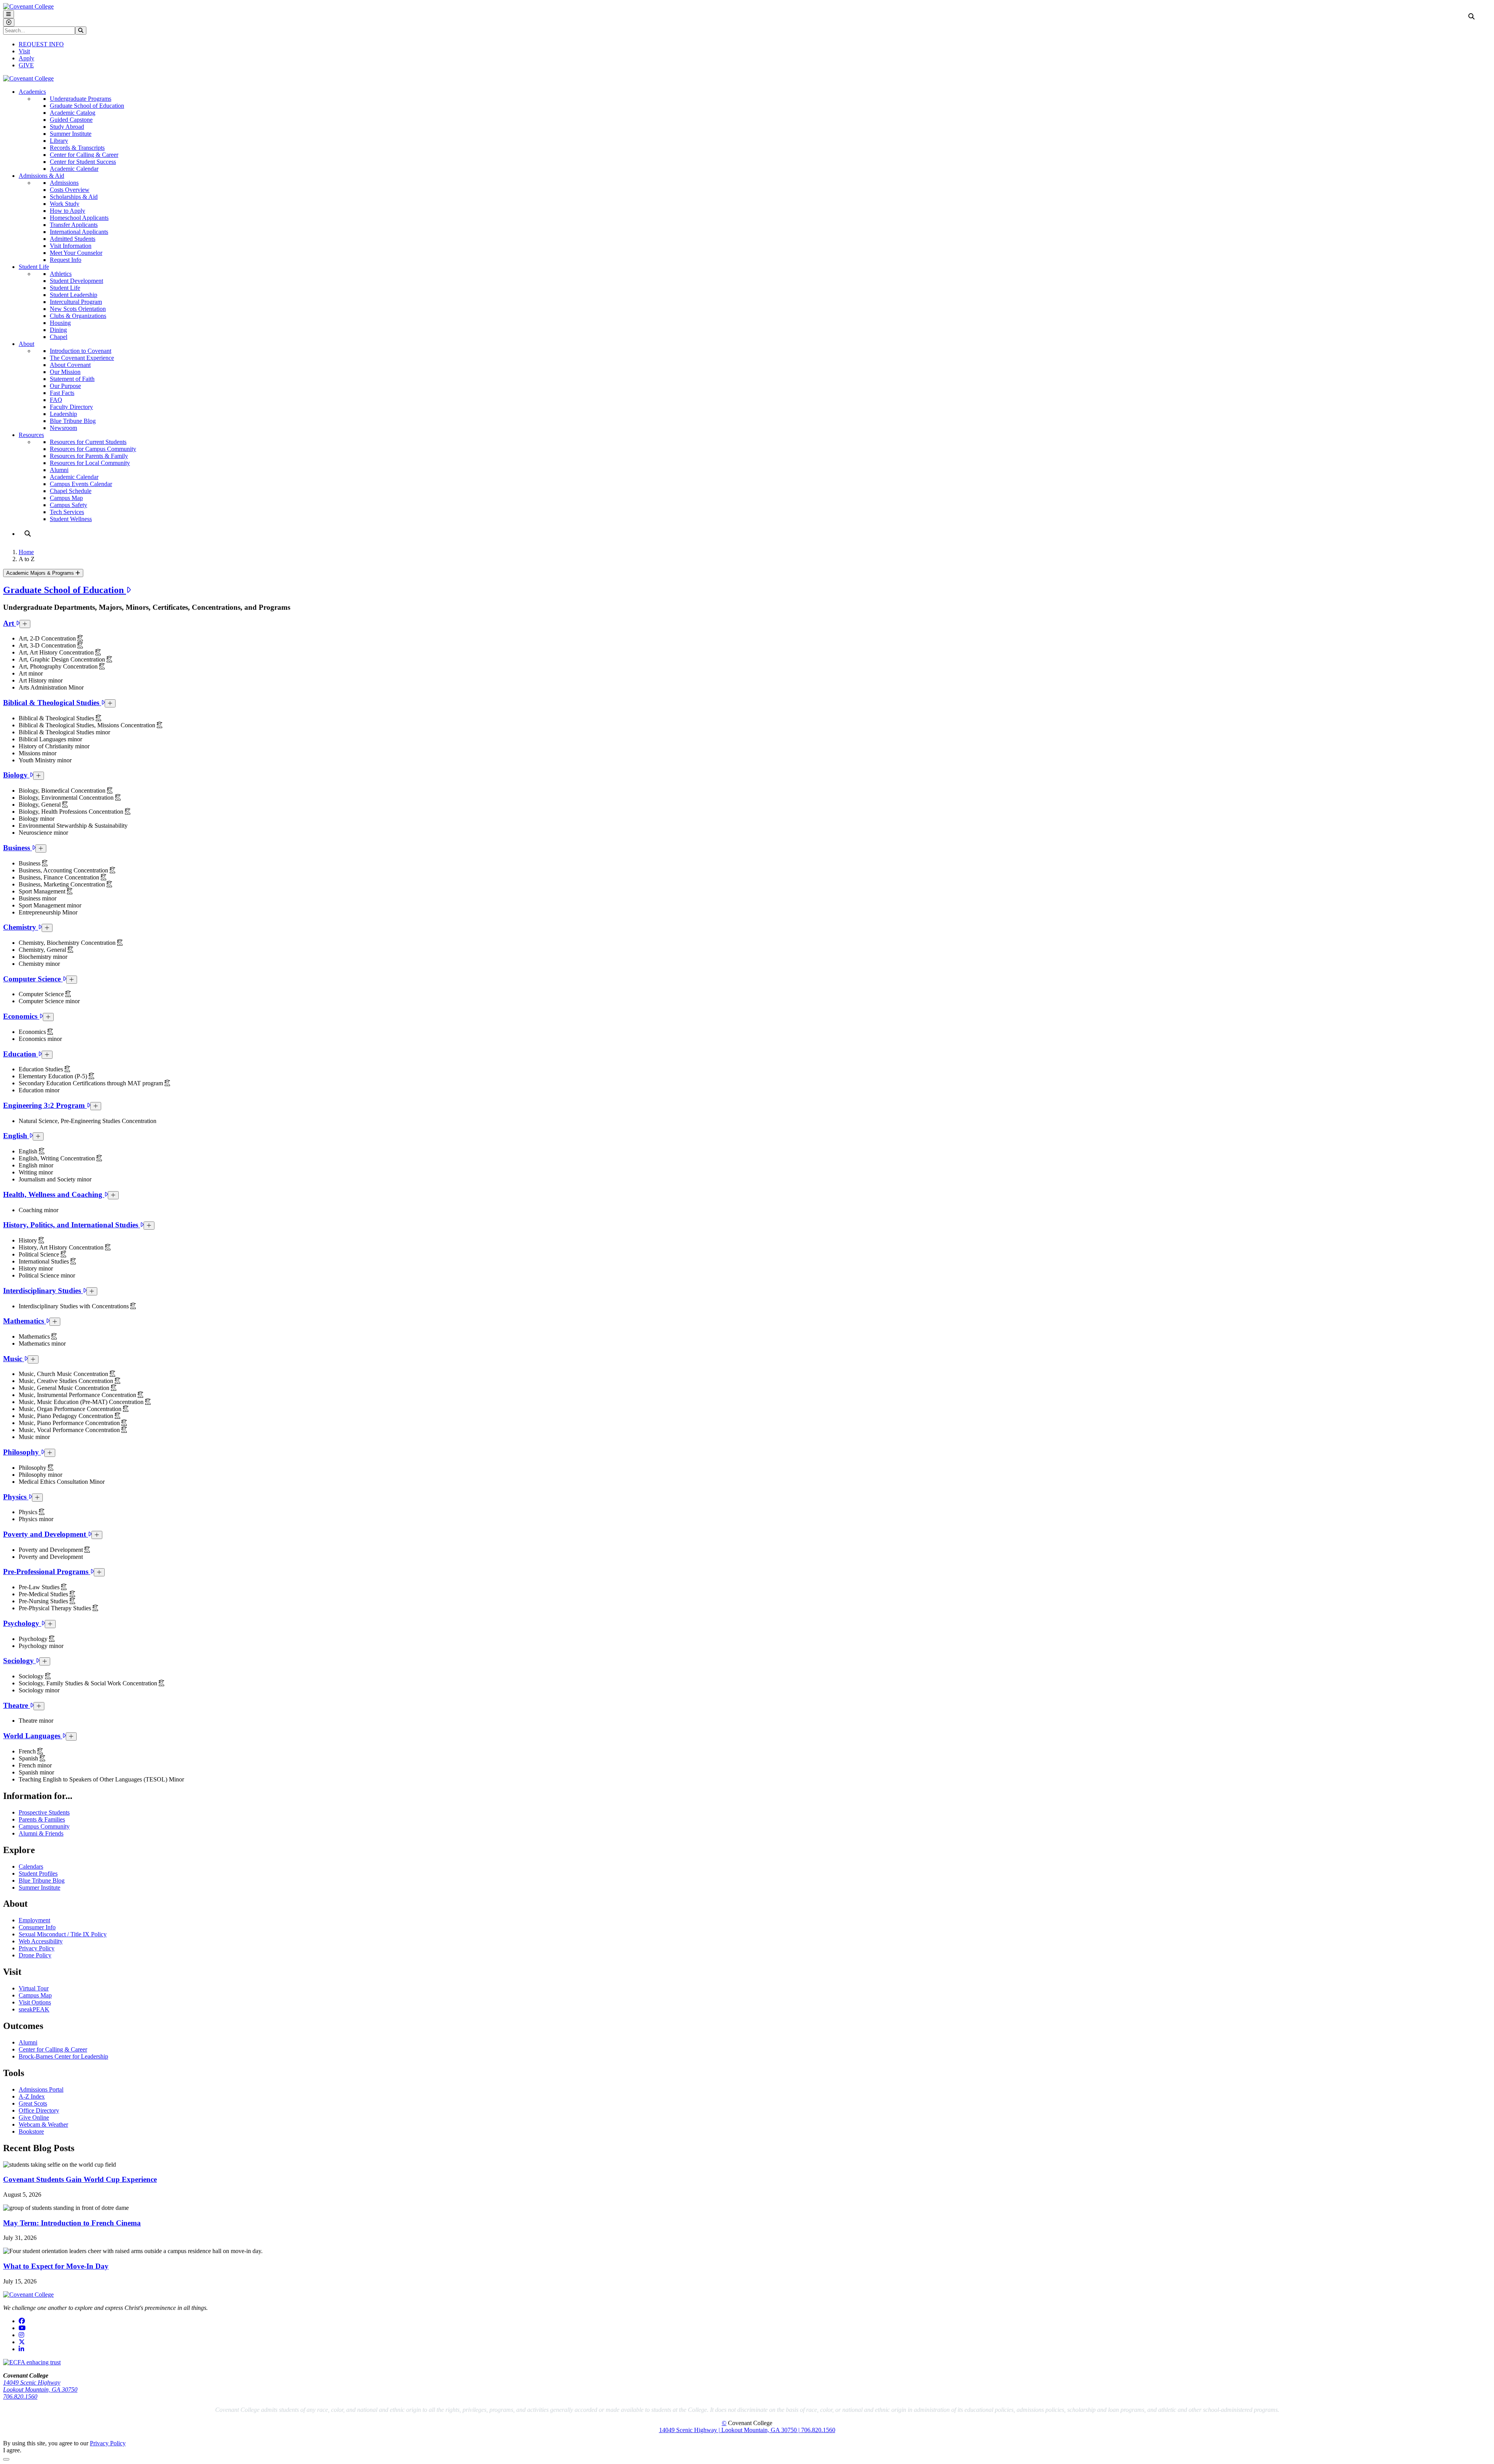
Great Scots (33, 2103)
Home (26, 552)
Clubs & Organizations (78, 316)
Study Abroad (67, 127)
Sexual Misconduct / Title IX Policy (63, 1934)
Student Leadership (74, 295)
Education (21, 1054)
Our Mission (65, 372)
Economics (21, 1016)
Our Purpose (65, 386)
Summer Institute (71, 134)
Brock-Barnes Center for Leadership (63, 2056)
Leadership (63, 414)
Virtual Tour (34, 1988)
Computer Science (33, 979)
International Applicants (79, 232)
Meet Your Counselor (76, 253)
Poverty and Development (46, 1534)
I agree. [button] (12, 2450)
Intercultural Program (76, 302)
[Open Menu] (9, 14)
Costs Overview (70, 190)
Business (18, 848)
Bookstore (31, 2131)
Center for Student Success (83, 162)
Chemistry (21, 927)
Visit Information (71, 246)
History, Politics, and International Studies (72, 1225)
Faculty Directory (71, 407)
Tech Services (67, 512)
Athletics (61, 274)
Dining (58, 330)
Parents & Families (42, 1819)
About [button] (26, 344)
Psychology (22, 1623)
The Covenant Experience (82, 358)
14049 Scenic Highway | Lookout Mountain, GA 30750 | (730, 2430)
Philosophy (22, 1452)
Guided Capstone (71, 120)
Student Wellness (71, 519)
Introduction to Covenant (81, 351)
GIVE (26, 65)
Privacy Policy (37, 1948)
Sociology (19, 1661)
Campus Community (44, 1826)
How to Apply (68, 211)
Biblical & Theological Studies (52, 703)
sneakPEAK (34, 2009)
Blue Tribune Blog (73, 421)
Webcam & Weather (43, 2124)
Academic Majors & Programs (41, 573)
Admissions (64, 183)
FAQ (56, 400)
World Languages (33, 1736)
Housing (60, 323)
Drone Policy (35, 1955)
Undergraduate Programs (81, 99)
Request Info (66, 260)
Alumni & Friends (41, 1833)
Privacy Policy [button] (108, 2443)
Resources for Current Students (88, 442)
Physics (16, 1497)
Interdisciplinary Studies (43, 1291)
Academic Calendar (74, 169)
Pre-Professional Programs (47, 1572)
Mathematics (25, 1321)
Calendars (31, 1866)
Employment (34, 1920)
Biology (16, 775)
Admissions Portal (41, 2089)
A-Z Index (32, 2096)
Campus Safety (68, 505)
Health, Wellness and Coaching (54, 1194)
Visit (24, 51)
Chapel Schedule (71, 491)
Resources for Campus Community (93, 449)
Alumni (59, 470)
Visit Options (35, 2002)
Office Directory (39, 2110)
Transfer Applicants (74, 225)
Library (59, 141)
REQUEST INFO (41, 44)
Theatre (17, 1705)
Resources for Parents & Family (89, 456)
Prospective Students (44, 1812)
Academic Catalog (73, 113)
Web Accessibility (41, 1941)
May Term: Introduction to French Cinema (72, 2223)
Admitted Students (73, 239)
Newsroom (63, 428)
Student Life (65, 288)
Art (10, 623)
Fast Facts (62, 393)
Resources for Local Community (90, 463)
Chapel (59, 337)
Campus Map (66, 498)
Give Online (34, 2117)
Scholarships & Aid (74, 197)
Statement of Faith (72, 379)
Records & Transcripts (77, 148)
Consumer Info (37, 1927)
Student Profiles (38, 1873)
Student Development (76, 281)
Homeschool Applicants (79, 218)
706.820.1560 (20, 2396)
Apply (26, 58)
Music (14, 1359)
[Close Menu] (9, 22)
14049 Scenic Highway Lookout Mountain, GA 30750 (40, 2386)
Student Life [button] (34, 267)
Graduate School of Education (87, 106)
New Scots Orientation (78, 309)
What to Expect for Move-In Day (56, 2266)
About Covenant (70, 365)
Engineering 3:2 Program (45, 1105)
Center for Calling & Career (84, 155)
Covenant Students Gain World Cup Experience (80, 2179)
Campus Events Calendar (81, 484)
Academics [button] (32, 92)
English (16, 1136)
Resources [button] (31, 435)
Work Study (65, 204)
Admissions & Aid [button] (41, 176)
